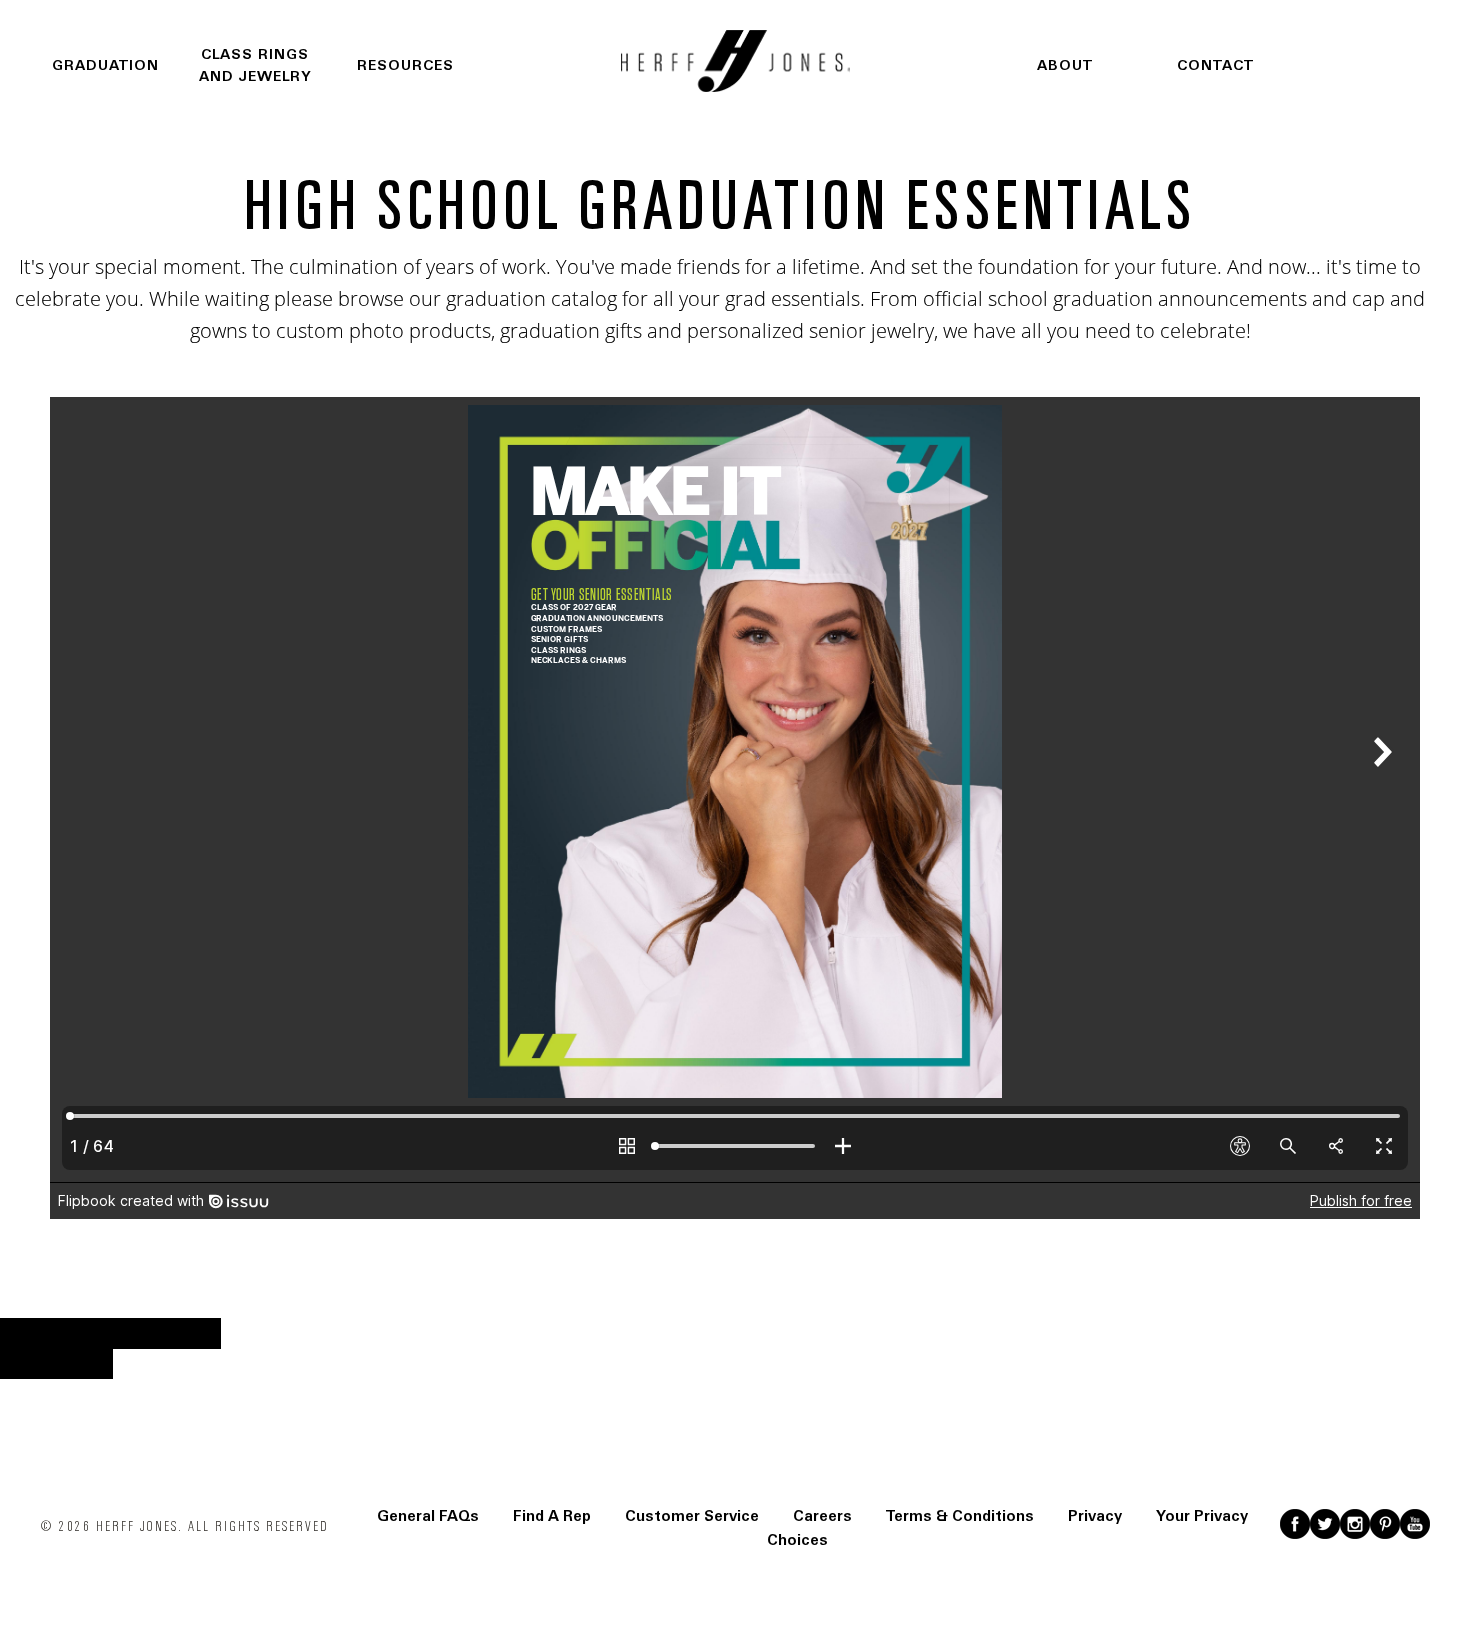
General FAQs (428, 1516)
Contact (1215, 65)
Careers (822, 1516)
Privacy (1095, 1516)
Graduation (105, 65)
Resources (405, 65)
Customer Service (692, 1516)
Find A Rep (552, 1516)
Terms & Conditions (960, 1516)
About (1065, 65)
